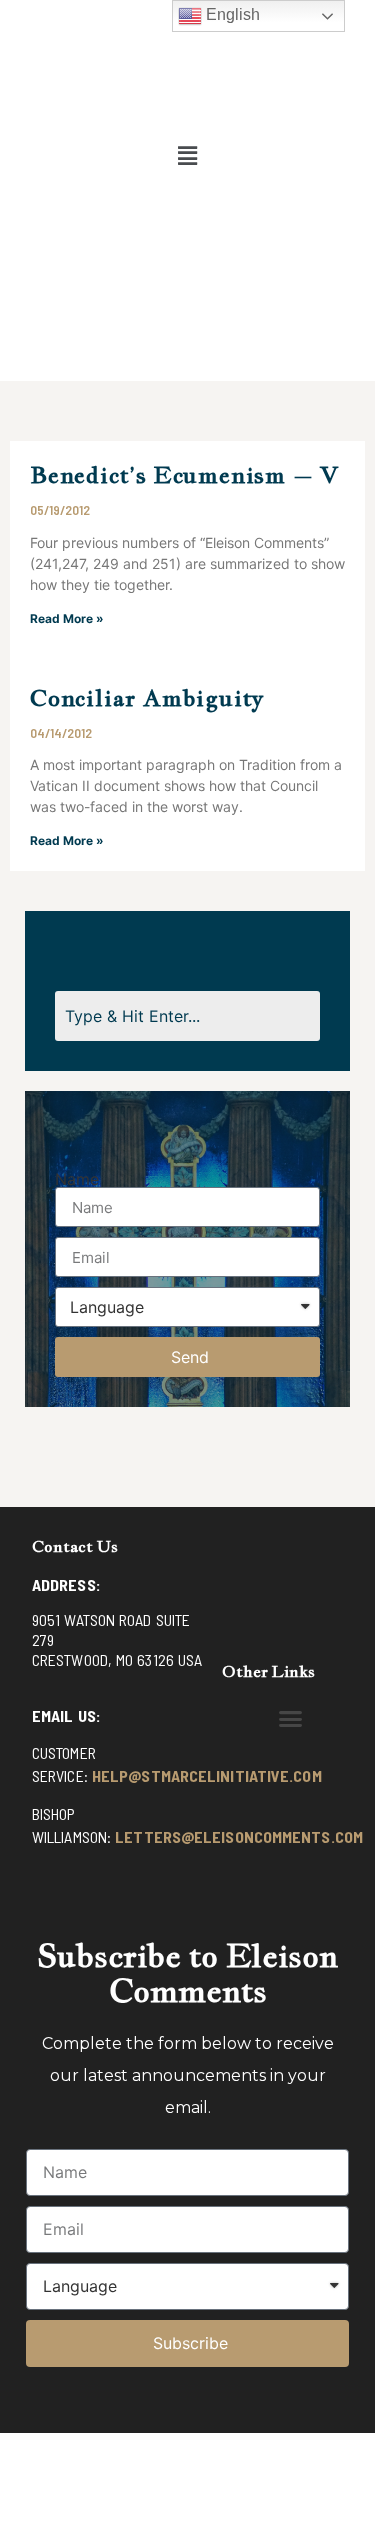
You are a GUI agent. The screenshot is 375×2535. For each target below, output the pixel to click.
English (231, 14)
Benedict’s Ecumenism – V (184, 474)
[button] (187, 156)
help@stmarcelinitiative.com (207, 1775)
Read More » (67, 618)
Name (77, 1179)
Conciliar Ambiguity (147, 697)
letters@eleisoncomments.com (239, 1836)
